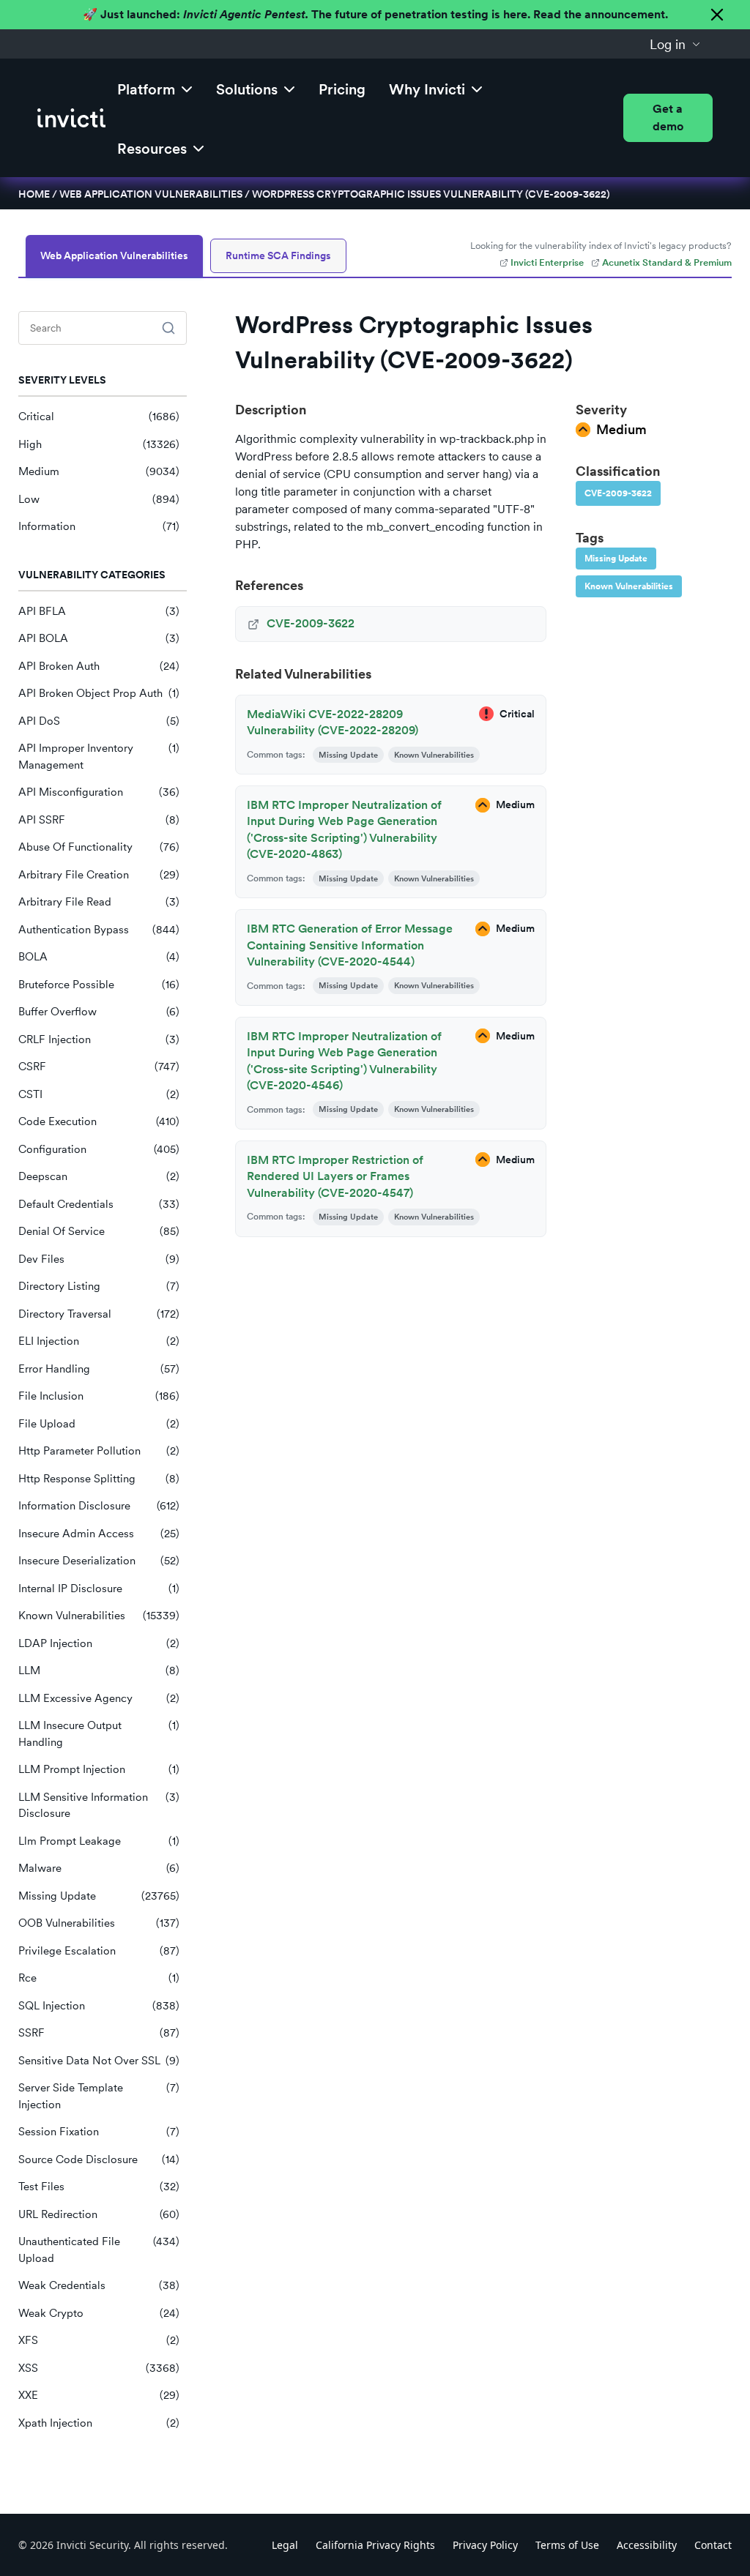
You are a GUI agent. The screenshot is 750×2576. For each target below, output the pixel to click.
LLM (99, 1670)
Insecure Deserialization (99, 1561)
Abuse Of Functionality (99, 847)
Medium (99, 471)
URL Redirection (99, 2214)
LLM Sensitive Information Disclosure (99, 1806)
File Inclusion (99, 1396)
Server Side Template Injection (99, 2096)
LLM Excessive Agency (99, 1698)
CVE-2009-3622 (618, 493)
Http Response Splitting (99, 1479)
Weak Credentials (99, 2285)
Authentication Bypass (99, 930)
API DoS (99, 721)
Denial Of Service (99, 1231)
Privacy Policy (485, 2545)
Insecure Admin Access (99, 1534)
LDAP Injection (99, 1643)
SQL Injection (99, 2006)
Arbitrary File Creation (99, 875)
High (99, 444)
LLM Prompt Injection (99, 1769)
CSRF (99, 1067)
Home (34, 194)
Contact (713, 2545)
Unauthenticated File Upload (99, 2250)
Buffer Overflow (99, 1012)
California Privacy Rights (375, 2545)
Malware (99, 1868)
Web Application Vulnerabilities (151, 194)
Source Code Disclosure (99, 2159)
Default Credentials (99, 1204)
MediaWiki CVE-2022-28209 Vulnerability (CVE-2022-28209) (333, 722)
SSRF (99, 2033)
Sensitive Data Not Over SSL (99, 2061)
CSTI (99, 1094)
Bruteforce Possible (99, 985)
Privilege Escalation (99, 1951)
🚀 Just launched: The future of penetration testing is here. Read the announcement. (375, 14)
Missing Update (99, 1896)
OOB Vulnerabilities (99, 1923)
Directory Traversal (99, 1314)
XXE (99, 2395)
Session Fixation (99, 2132)
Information (99, 526)
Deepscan (99, 1176)
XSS (99, 2368)
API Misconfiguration (99, 792)
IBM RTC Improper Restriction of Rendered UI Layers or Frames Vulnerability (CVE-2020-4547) (335, 1176)
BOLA (99, 957)
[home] (71, 118)
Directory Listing (99, 1286)
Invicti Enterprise (547, 262)
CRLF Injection (99, 1039)
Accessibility (647, 2545)
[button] (675, 44)
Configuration (99, 1149)
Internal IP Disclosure (99, 1588)
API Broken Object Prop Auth (99, 693)
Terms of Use (567, 2545)
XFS (99, 2340)
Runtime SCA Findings (278, 255)
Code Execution (99, 1121)
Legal (285, 2545)
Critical (99, 417)
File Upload (99, 1424)
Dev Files (99, 1259)
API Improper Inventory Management (99, 757)
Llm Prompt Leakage (99, 1841)
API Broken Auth (99, 666)
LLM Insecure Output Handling (99, 1734)
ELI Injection (99, 1341)
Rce (99, 1978)
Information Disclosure (99, 1506)
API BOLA (99, 638)
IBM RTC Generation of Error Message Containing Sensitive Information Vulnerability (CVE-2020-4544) (350, 945)
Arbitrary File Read (99, 902)
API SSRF (99, 820)
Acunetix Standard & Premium (667, 262)
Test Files (99, 2187)
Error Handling (99, 1369)
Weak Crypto (99, 2313)
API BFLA (99, 611)
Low (99, 499)
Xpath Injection (99, 2423)
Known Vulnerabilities (99, 1616)
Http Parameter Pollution (99, 1451)
